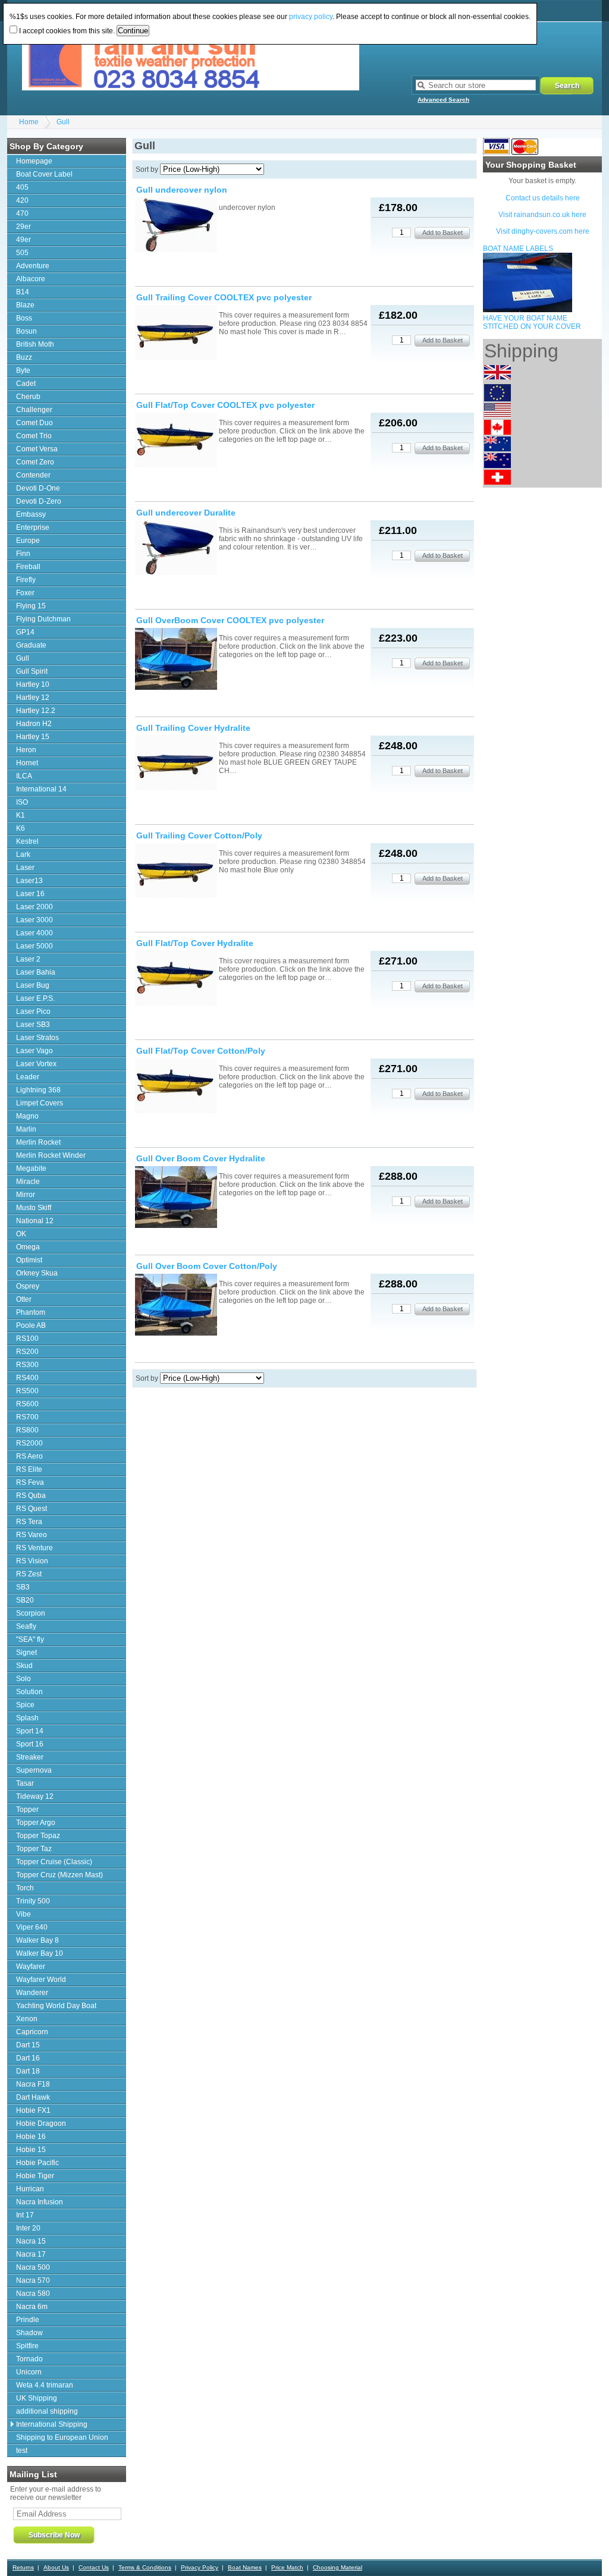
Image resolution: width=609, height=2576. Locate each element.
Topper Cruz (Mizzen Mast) (59, 1875)
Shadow (29, 2333)
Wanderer (32, 1993)
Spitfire (27, 2346)
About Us (56, 2567)
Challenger (34, 410)
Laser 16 (30, 894)
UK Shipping (37, 2398)
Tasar (25, 1783)
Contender (33, 475)
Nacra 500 (33, 2267)
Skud (24, 1666)
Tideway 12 (35, 1796)
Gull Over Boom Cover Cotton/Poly (207, 1266)
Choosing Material (338, 2567)
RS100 (27, 1339)
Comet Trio (34, 436)
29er (23, 227)
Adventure (33, 266)
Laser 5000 (34, 946)
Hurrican (30, 2189)
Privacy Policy (200, 2567)
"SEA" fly (30, 1639)
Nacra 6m (32, 2307)
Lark (23, 855)
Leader (28, 1077)
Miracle (28, 1182)
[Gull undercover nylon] (176, 226)
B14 (23, 292)
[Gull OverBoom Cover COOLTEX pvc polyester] (176, 660)
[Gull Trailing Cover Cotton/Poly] (176, 871)
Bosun (26, 331)
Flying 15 (31, 606)
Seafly (26, 1626)
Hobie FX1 (33, 2110)
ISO (22, 802)
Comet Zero (35, 462)
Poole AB (31, 1325)
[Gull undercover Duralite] (176, 549)
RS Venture (34, 1548)
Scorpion (31, 1613)
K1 (21, 815)
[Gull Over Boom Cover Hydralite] (176, 1198)
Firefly (26, 580)
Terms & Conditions (145, 2567)
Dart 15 (28, 2045)
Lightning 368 (38, 1090)
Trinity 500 (33, 1901)
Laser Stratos (37, 1038)
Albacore (31, 279)
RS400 (27, 1378)
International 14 (41, 789)
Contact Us (94, 2567)
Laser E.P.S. (35, 998)
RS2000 (29, 1443)
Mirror (26, 1195)
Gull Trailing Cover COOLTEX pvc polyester (224, 297)
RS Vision (32, 1561)
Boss (24, 318)
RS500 (27, 1391)
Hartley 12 (33, 698)
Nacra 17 (31, 2254)
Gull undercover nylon (182, 190)
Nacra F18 (33, 2084)
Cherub (28, 397)
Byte (23, 370)
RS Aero (29, 1456)
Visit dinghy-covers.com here (543, 231)
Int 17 (25, 2215)
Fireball (28, 567)
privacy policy (311, 17)
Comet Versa (37, 449)
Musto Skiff (34, 1208)
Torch (25, 1888)
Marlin (26, 1129)
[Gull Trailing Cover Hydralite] (176, 764)
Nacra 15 (31, 2241)
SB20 (25, 1600)
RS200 (27, 1352)
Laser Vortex (36, 1064)
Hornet (27, 763)
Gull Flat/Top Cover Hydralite (195, 943)
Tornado (29, 2359)
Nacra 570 (33, 2280)
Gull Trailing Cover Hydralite (193, 728)
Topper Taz (34, 1849)
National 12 (35, 1221)
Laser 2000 (34, 907)
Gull (63, 122)
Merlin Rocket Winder (51, 1155)
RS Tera (29, 1522)
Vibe (23, 1914)
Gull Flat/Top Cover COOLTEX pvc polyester (225, 405)
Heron (26, 750)
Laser (25, 868)
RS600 (27, 1404)
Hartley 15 (33, 737)
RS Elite (29, 1469)
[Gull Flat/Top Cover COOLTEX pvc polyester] (176, 441)
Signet (26, 1653)
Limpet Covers (40, 1103)
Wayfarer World (41, 1980)
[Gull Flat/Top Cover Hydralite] (176, 979)
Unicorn (29, 2372)
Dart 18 (28, 2071)
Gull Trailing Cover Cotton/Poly (199, 835)
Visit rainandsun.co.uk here (542, 215)
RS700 (27, 1417)
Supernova (34, 1770)
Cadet (26, 384)
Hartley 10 (33, 684)
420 (22, 200)
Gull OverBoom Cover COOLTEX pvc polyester (230, 620)
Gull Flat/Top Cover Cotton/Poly (201, 1051)
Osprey (28, 1286)
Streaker (30, 1757)
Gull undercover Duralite (186, 513)
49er (23, 240)
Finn (23, 554)
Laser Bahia (36, 972)
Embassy (31, 514)
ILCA (24, 776)
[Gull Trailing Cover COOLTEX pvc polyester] (176, 333)
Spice (25, 1705)
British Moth (35, 344)
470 (22, 213)
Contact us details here (543, 198)
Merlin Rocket (38, 1142)
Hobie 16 (31, 2137)
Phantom (31, 1312)
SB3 (23, 1587)
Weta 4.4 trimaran (45, 2385)
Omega (28, 1247)
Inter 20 (28, 2228)
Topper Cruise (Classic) (54, 1862)
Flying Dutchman (43, 619)
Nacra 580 (33, 2294)
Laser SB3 (33, 1025)
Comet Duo (34, 423)
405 (22, 187)
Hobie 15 (31, 2150)
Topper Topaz (38, 1836)
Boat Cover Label (44, 174)
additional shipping (47, 2411)
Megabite (31, 1168)
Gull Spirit (32, 671)
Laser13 (29, 881)
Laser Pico (33, 1011)
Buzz (24, 357)
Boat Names (245, 2567)
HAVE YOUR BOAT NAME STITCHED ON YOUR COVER (532, 322)
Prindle (28, 2320)
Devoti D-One (38, 488)
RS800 (27, 1430)
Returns (23, 2567)
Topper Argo (36, 1823)
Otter (24, 1299)
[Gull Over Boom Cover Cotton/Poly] (176, 1306)
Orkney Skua (37, 1273)
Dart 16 (28, 2058)
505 (22, 253)
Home (29, 122)
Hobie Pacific (37, 2163)
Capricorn (32, 2032)
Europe (28, 541)
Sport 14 (30, 1731)
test (22, 2451)
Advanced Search (443, 100)
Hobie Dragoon (41, 2123)
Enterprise (33, 527)
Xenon (27, 2019)
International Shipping (52, 2424)
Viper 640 (32, 1927)
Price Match (287, 2567)
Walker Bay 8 (37, 1940)
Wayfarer (31, 1966)
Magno (27, 1116)
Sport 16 (30, 1744)
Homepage (34, 161)
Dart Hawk (33, 2097)
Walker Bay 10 (40, 1953)
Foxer (25, 593)
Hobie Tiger (35, 2176)
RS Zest (29, 1574)
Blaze (25, 305)
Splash (27, 1718)
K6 (21, 828)
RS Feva (30, 1482)
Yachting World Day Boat (56, 2006)
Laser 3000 (34, 920)
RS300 (27, 1365)
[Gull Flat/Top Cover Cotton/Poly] (176, 1087)
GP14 (25, 632)
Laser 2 (28, 959)
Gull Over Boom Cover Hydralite (201, 1158)
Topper (27, 1810)
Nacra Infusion (40, 2202)
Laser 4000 (34, 933)
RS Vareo (32, 1535)
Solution (29, 1692)
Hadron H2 (34, 724)
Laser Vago (34, 1051)
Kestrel (27, 841)
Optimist (29, 1260)
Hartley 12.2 (36, 711)
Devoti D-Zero (39, 501)
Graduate (31, 645)
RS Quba (31, 1496)
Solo (23, 1679)
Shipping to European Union (62, 2437)
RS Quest (32, 1509)
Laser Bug (33, 985)
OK (21, 1234)
